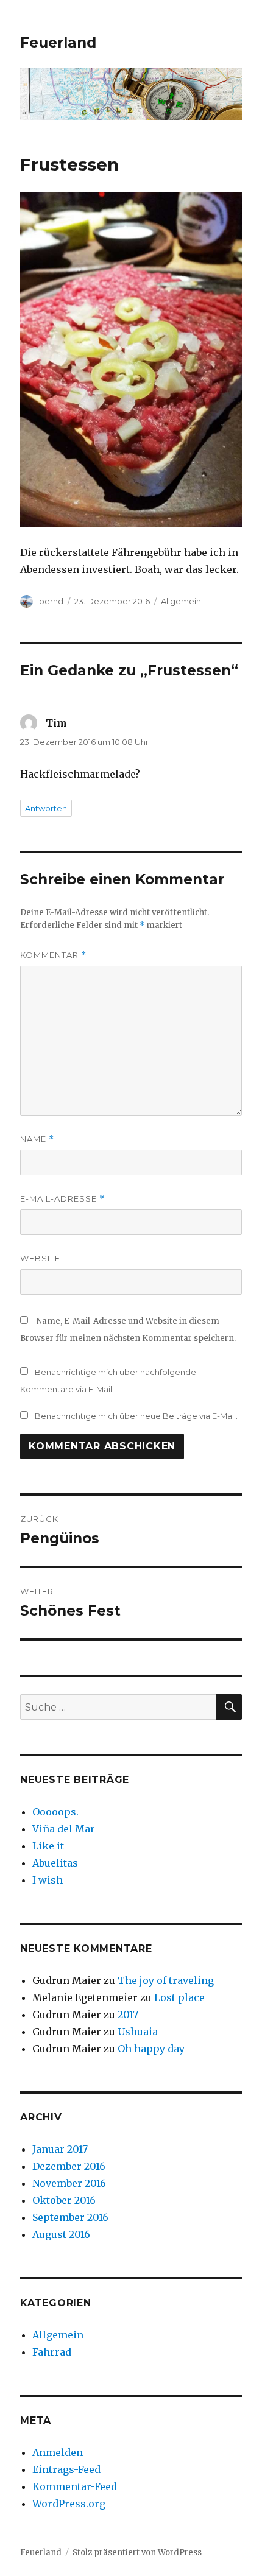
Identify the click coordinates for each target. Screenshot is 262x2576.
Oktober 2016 (64, 2200)
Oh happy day (151, 2049)
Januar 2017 (60, 2149)
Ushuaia (138, 2032)
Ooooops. (55, 1812)
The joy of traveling (166, 1980)
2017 (128, 2015)
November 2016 (69, 2183)
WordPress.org (69, 2504)
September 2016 (70, 2217)
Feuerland (58, 43)
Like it (48, 1846)
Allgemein (181, 601)
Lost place (179, 1997)
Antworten (46, 808)
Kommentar (53, 955)
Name (37, 1139)
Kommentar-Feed (75, 2486)
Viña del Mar (64, 1829)
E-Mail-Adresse (62, 1199)
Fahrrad (52, 2352)
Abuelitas (55, 1863)
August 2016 (61, 2234)
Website (40, 1258)
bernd (51, 601)
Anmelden (58, 2452)
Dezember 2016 (69, 2166)
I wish (49, 1880)
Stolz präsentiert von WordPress (137, 2553)
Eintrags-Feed (66, 2469)
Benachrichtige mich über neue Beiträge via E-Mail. (136, 1416)
